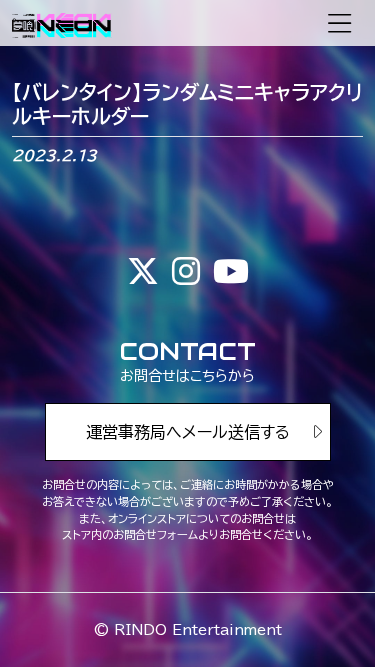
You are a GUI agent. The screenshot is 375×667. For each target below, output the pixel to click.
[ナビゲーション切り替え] (339, 23)
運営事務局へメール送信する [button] (188, 432)
